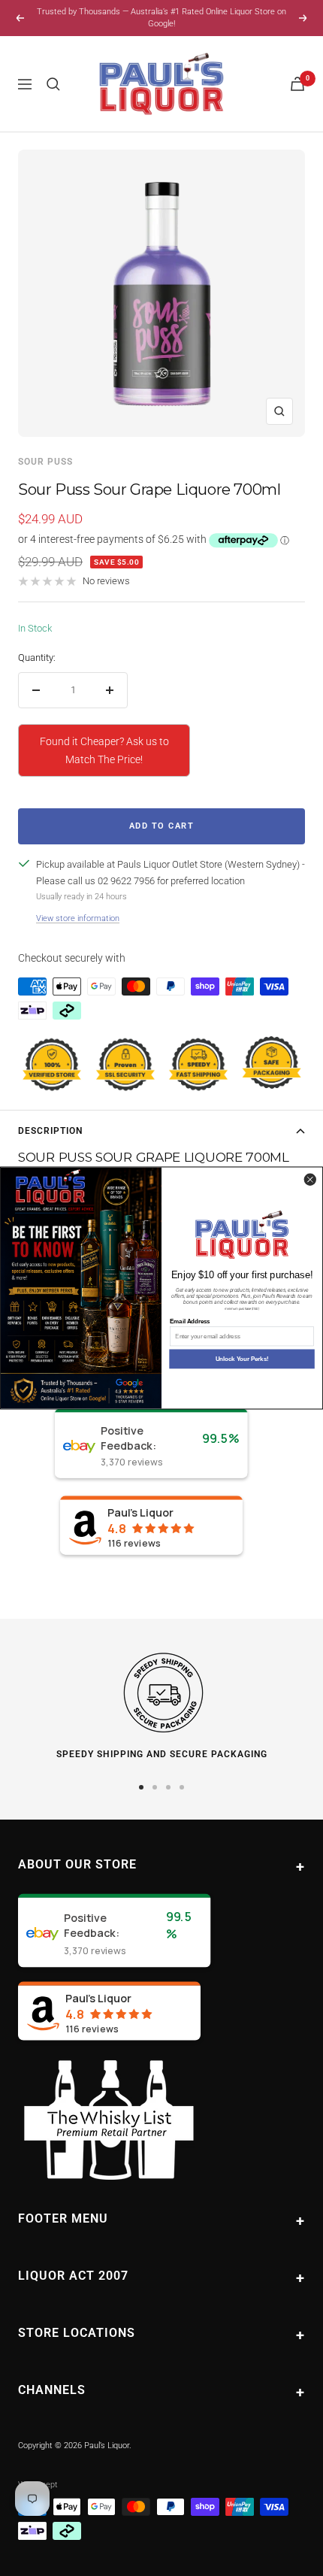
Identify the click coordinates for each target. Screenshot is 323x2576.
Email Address (190, 1321)
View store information (78, 918)
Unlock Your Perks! (242, 1359)
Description (50, 1131)
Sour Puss (45, 462)
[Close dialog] (310, 1179)
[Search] (53, 84)
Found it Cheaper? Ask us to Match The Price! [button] (104, 750)
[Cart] (297, 84)
